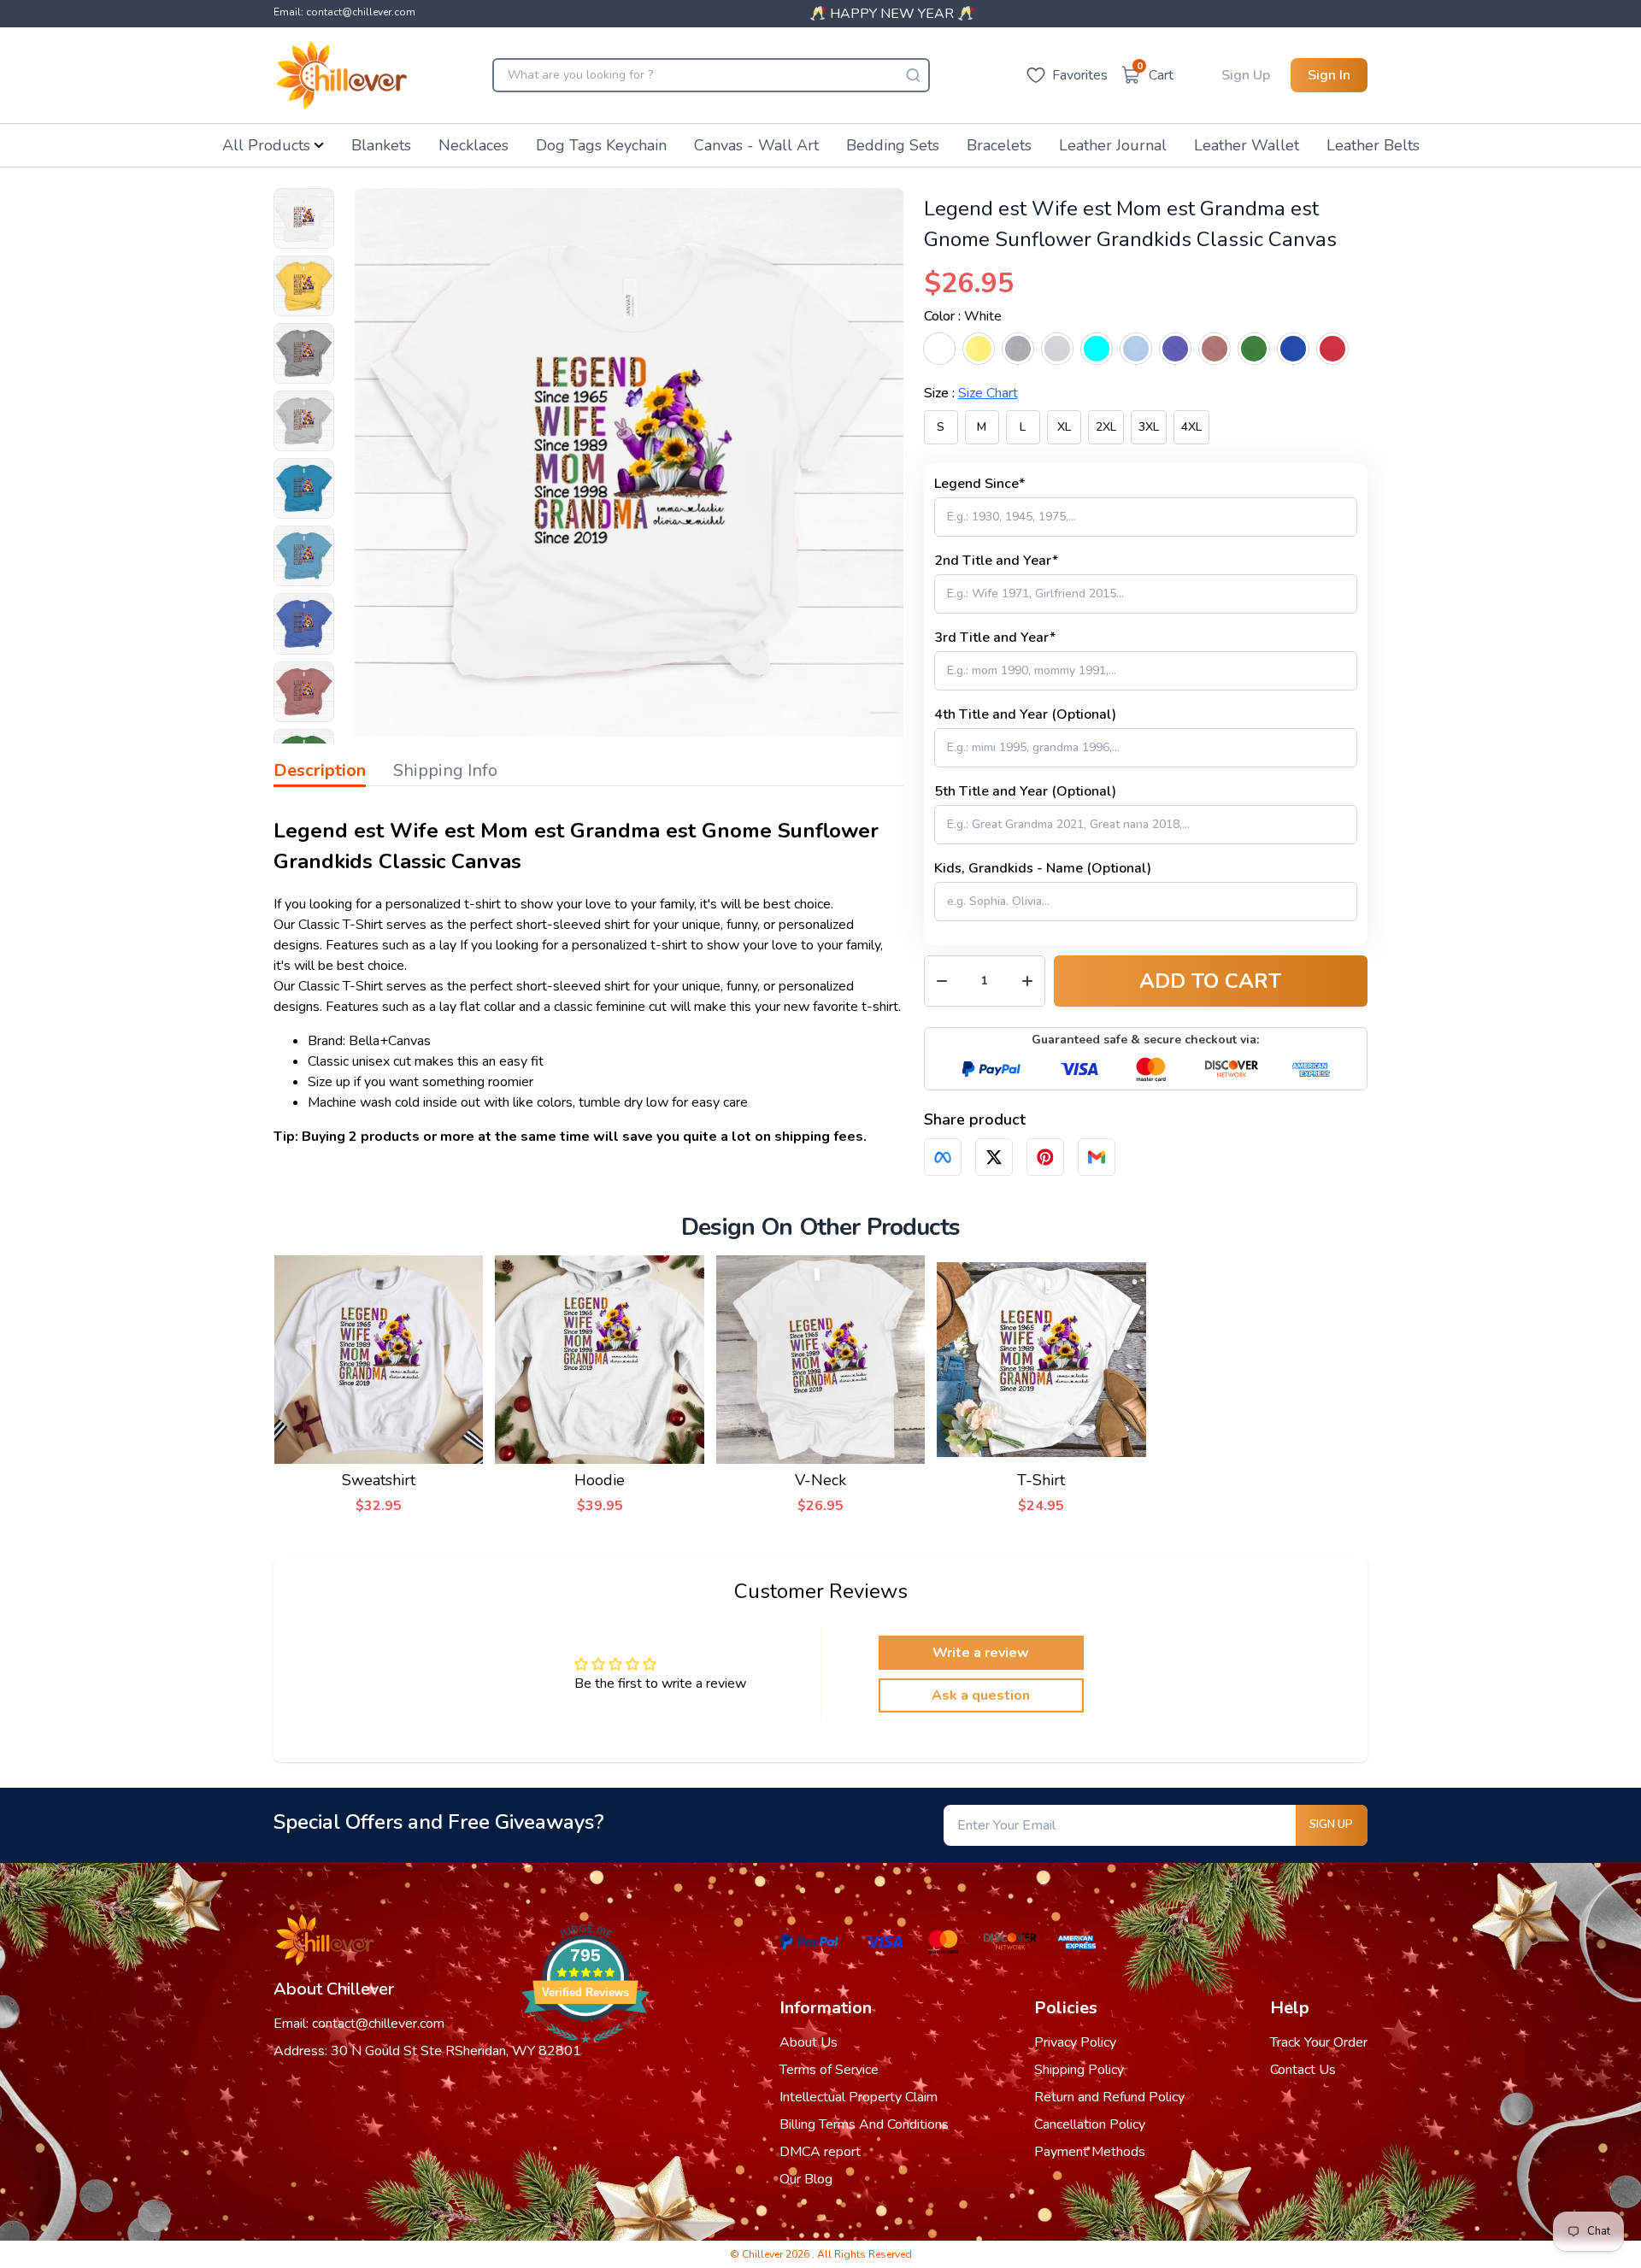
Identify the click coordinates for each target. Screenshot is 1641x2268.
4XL (1191, 427)
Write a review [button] (981, 1653)
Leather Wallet (1247, 145)
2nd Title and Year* (996, 561)
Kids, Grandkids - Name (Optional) (1043, 868)
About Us (809, 2042)
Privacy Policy (1075, 2042)
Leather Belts (1373, 145)
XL (1064, 427)
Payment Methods (1090, 2152)
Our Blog (806, 2179)
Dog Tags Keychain (601, 145)
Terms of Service (829, 2070)
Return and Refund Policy (1109, 2097)
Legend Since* (979, 484)
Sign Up (1246, 75)
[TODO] (943, 1157)
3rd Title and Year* (995, 638)
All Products (266, 145)
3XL (1149, 427)
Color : (963, 316)
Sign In (1329, 75)
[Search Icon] (913, 75)
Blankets (381, 145)
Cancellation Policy (1090, 2124)
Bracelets (999, 145)
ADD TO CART (1210, 981)
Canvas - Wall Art (756, 145)
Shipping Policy (1079, 2070)
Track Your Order (1319, 2042)
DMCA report (820, 2152)
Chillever (764, 2254)
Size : (971, 393)
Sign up (1331, 1824)
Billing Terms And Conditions (864, 2124)
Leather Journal (1113, 145)
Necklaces (473, 145)
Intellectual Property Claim (859, 2097)
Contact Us (1303, 2070)
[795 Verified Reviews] (585, 2052)
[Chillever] (341, 75)
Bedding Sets (893, 145)
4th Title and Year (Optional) (1025, 714)
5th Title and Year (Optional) (1025, 791)
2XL (1106, 427)
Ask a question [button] (981, 1695)
